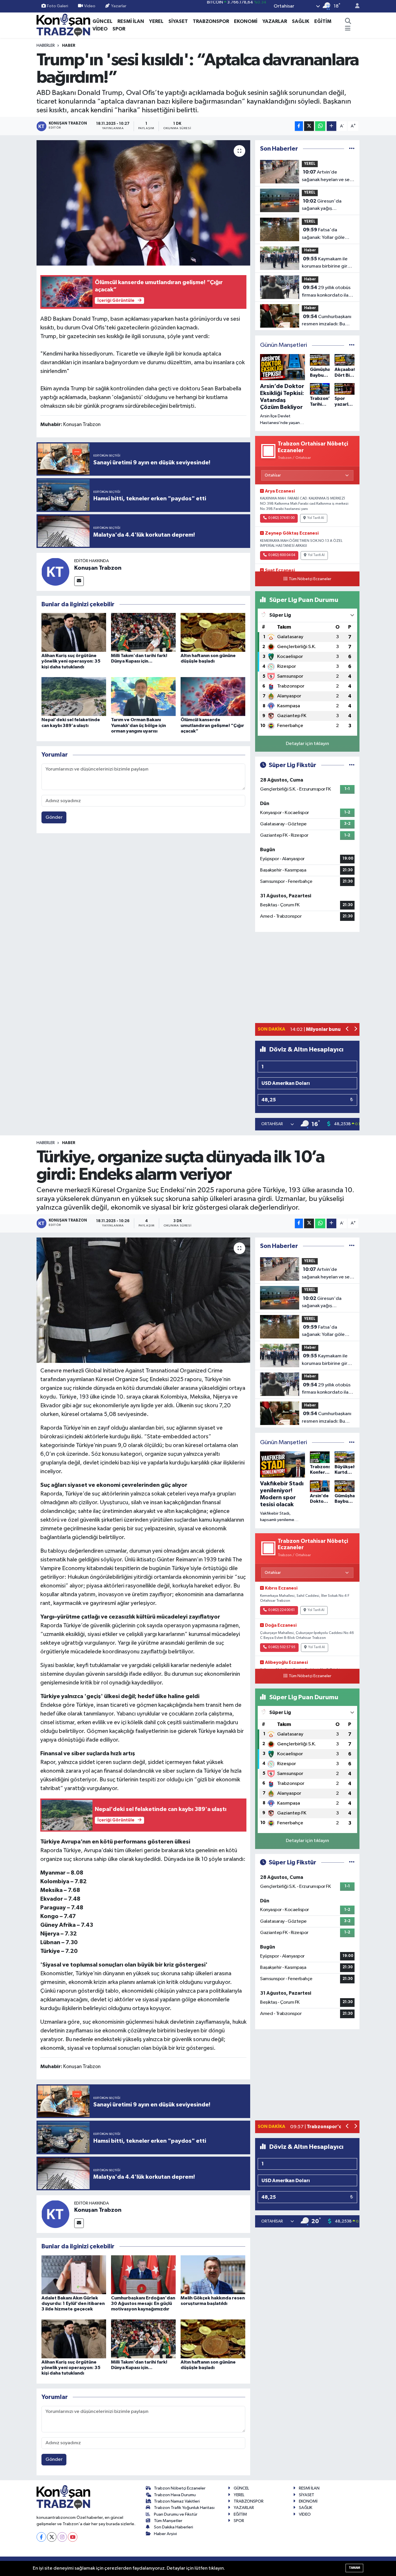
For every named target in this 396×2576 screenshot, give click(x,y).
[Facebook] (41, 2537)
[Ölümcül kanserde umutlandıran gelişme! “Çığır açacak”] (213, 696)
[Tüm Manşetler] (352, 345)
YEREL (156, 21)
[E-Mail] (79, 581)
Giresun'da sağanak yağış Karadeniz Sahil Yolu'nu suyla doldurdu (327, 205)
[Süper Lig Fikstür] (352, 765)
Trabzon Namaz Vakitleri (177, 2501)
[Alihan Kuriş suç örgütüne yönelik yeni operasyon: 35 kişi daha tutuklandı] (74, 632)
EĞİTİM (323, 21)
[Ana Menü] (348, 29)
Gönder (54, 817)
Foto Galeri (58, 6)
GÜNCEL (102, 21)
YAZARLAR (275, 21)
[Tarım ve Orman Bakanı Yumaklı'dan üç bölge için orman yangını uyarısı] (143, 696)
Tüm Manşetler (168, 2521)
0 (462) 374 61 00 (281, 518)
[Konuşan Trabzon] (55, 572)
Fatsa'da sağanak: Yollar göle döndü (323, 234)
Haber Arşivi (165, 2534)
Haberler (46, 46)
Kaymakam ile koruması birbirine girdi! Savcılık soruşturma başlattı (327, 263)
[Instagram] (62, 2537)
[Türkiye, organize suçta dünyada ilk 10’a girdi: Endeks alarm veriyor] (143, 1300)
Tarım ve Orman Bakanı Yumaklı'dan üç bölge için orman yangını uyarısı (138, 725)
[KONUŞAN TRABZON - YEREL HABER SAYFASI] (63, 25)
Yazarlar (119, 6)
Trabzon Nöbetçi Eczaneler (180, 2488)
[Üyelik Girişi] (355, 6)
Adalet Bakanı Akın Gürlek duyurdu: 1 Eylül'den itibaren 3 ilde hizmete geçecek (73, 2303)
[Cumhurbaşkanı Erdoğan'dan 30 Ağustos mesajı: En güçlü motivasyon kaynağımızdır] (143, 2275)
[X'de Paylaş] (309, 126)
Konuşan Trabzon (98, 568)
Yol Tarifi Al (316, 518)
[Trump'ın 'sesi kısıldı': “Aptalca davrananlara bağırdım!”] (143, 203)
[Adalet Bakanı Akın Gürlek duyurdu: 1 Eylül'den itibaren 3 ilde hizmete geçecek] (74, 2275)
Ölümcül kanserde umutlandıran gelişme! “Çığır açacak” (212, 725)
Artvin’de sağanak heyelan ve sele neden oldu (328, 176)
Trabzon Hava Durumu (175, 2495)
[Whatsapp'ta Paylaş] (320, 126)
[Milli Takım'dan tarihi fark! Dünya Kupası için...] (143, 632)
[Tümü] (352, 149)
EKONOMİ (246, 21)
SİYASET (178, 21)
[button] (347, 1030)
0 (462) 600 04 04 (282, 555)
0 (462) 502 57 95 (282, 1647)
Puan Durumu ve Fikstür (176, 2514)
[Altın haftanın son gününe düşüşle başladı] (213, 632)
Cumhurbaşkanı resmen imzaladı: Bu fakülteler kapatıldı (327, 321)
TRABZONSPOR (211, 21)
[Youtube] (73, 2537)
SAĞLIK (301, 21)
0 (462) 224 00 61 (281, 1610)
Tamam (354, 2568)
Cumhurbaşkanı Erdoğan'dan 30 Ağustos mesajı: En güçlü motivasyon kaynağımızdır (143, 2303)
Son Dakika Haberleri (174, 2527)
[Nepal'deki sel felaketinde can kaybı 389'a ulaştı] (74, 696)
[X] (52, 2537)
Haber (69, 46)
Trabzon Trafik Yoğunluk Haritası (184, 2508)
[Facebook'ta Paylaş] (299, 126)
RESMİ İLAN (131, 21)
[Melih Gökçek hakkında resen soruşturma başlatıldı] (213, 2275)
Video (90, 6)
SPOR (119, 29)
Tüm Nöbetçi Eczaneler (310, 579)
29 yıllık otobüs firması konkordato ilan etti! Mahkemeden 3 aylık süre (326, 292)
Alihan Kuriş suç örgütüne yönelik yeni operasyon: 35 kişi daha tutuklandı (71, 661)
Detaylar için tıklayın (307, 744)
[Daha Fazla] (331, 126)
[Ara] (348, 21)
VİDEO (100, 29)
